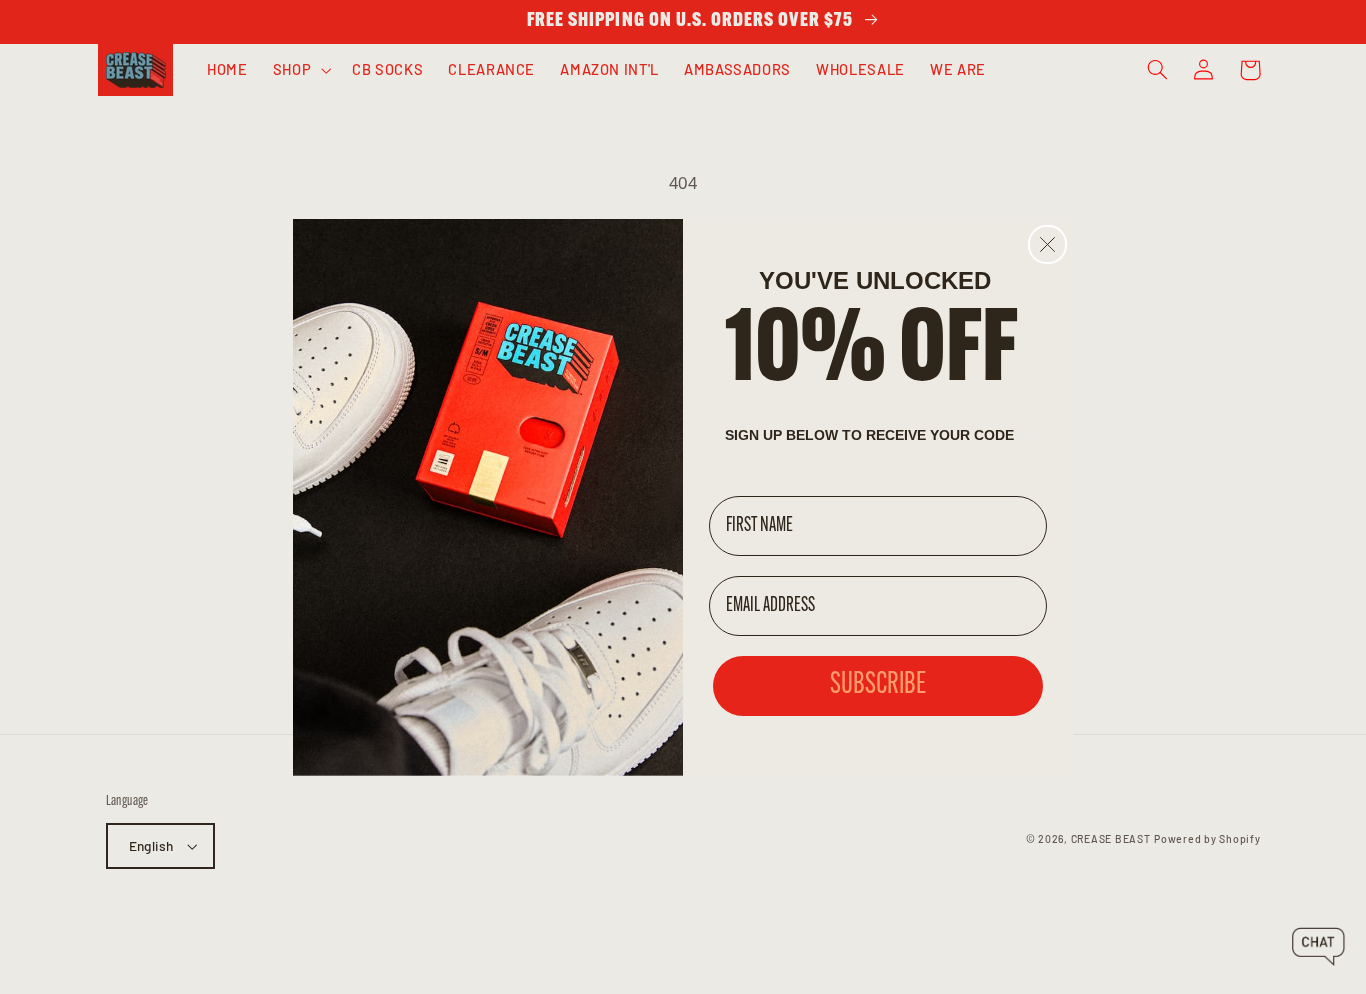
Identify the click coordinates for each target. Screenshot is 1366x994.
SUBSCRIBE (878, 685)
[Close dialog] (1047, 244)
